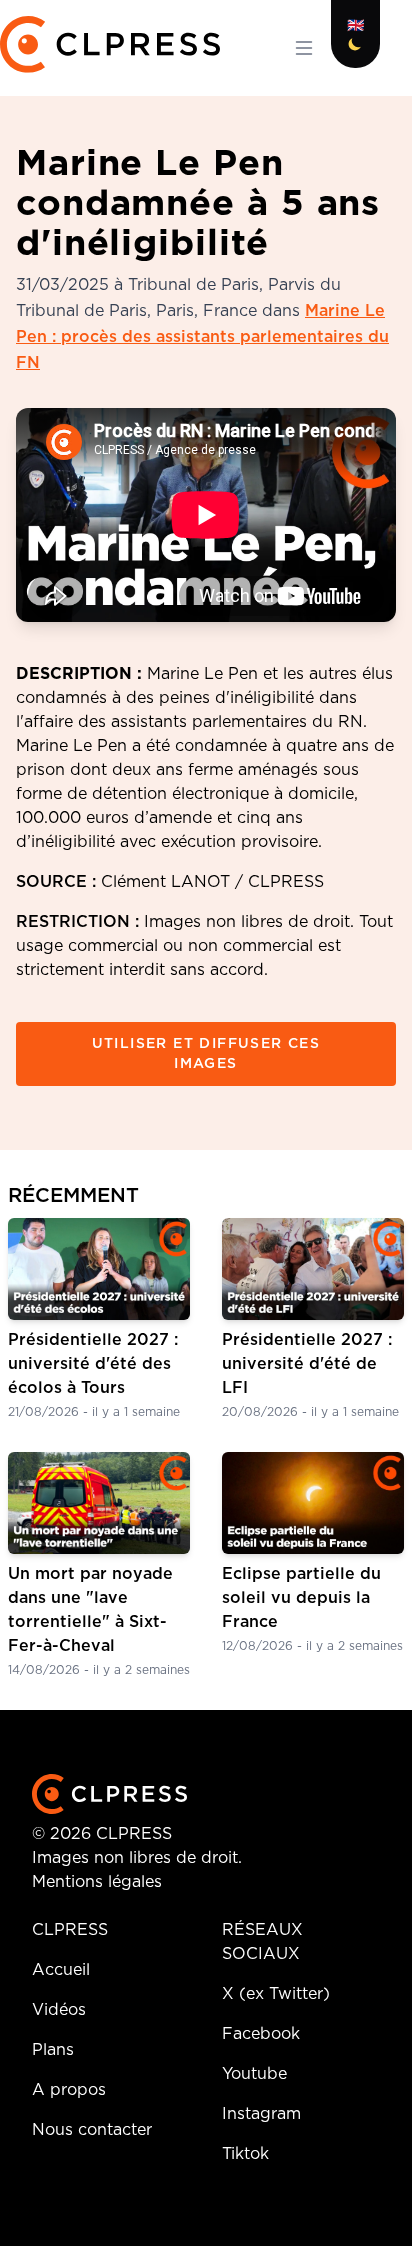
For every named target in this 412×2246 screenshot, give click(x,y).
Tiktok (245, 2154)
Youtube (254, 2074)
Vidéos (59, 2010)
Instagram (261, 2114)
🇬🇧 (355, 26)
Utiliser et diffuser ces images (206, 1054)
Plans (53, 2050)
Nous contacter (92, 2130)
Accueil (61, 1970)
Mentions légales (97, 1882)
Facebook (261, 2034)
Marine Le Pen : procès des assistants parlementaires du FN (202, 337)
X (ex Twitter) (276, 1994)
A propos (69, 2090)
